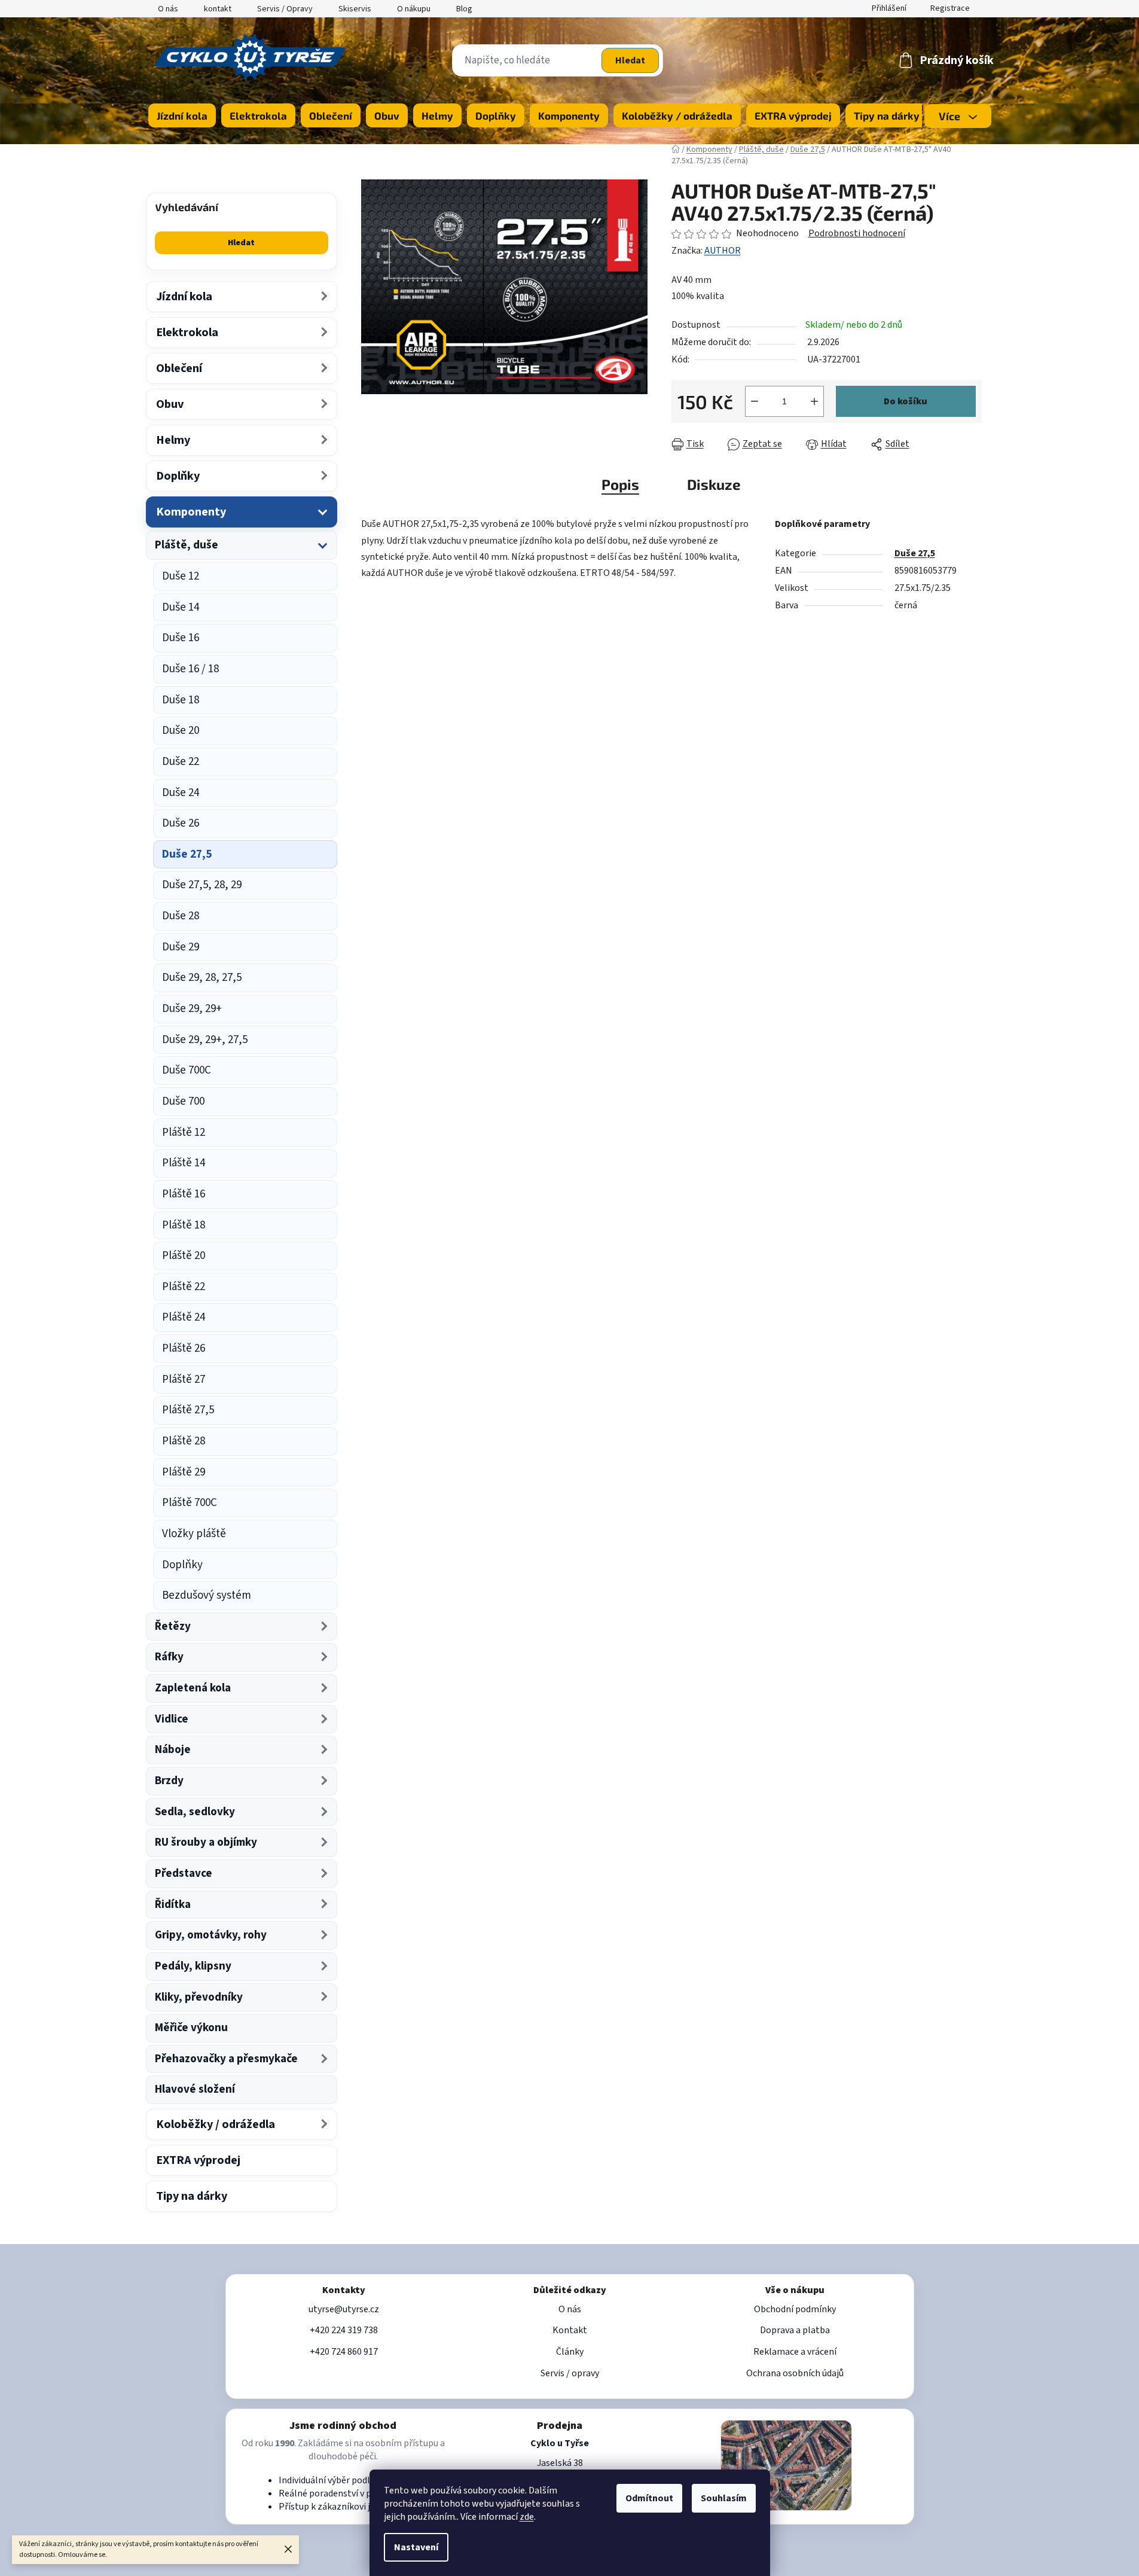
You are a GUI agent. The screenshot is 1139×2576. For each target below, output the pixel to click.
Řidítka (173, 1905)
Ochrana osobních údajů (795, 2373)
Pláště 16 (184, 1194)
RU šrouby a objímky (206, 1842)
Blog (464, 9)
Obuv (170, 404)
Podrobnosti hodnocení (857, 233)
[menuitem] (182, 115)
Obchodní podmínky (795, 2309)
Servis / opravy (570, 2373)
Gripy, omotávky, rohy (211, 1935)
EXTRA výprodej (198, 2160)
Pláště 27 (184, 1380)
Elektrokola (187, 333)
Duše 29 (181, 947)
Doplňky (178, 476)
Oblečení (179, 368)
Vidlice (172, 1719)
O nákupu (414, 9)
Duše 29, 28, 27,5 (202, 978)
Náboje (173, 1750)
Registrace (950, 8)
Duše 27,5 (187, 854)
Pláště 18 (184, 1225)
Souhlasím (724, 2498)
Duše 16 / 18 (190, 669)
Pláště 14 (184, 1163)
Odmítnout (649, 2498)
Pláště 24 (184, 1317)
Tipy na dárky (192, 2196)
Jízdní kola (184, 297)
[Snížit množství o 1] (755, 401)
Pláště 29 (184, 1472)
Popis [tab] (620, 484)
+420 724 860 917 (344, 2352)
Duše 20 (181, 731)
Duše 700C (187, 1070)
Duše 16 (181, 638)
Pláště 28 (184, 1441)
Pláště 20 (184, 1256)
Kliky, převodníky (199, 1997)
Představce (184, 1874)
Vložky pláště (194, 1534)
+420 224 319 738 (344, 2330)
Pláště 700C (190, 1503)
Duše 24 (181, 793)
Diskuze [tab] (714, 484)
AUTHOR (723, 251)
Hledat (630, 60)
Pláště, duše (187, 545)
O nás (168, 9)
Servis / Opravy (285, 9)
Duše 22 (181, 762)
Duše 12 (181, 576)
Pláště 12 (184, 1132)
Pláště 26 (184, 1348)
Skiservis (355, 9)
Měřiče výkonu (191, 2028)
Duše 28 (181, 916)
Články (570, 2352)
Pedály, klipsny (193, 1966)
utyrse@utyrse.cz (344, 2309)
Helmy (173, 440)
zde (527, 2517)
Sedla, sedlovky (195, 1812)
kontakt (218, 9)
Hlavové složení (195, 2089)
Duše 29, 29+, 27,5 (205, 1040)
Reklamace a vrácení (795, 2352)
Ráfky (169, 1657)
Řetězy (173, 1627)
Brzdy (169, 1781)
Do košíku (906, 401)
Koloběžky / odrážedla (216, 2124)
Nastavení (416, 2547)
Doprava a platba (795, 2330)
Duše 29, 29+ (192, 1009)
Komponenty (191, 512)
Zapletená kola (193, 1688)
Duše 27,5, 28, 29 (202, 885)
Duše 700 (183, 1101)
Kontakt (570, 2330)
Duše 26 (181, 823)
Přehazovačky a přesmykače (226, 2059)
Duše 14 (181, 607)
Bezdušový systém (207, 1595)
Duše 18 (181, 700)
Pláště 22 (184, 1287)
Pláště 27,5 (188, 1410)
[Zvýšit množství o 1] (814, 401)
